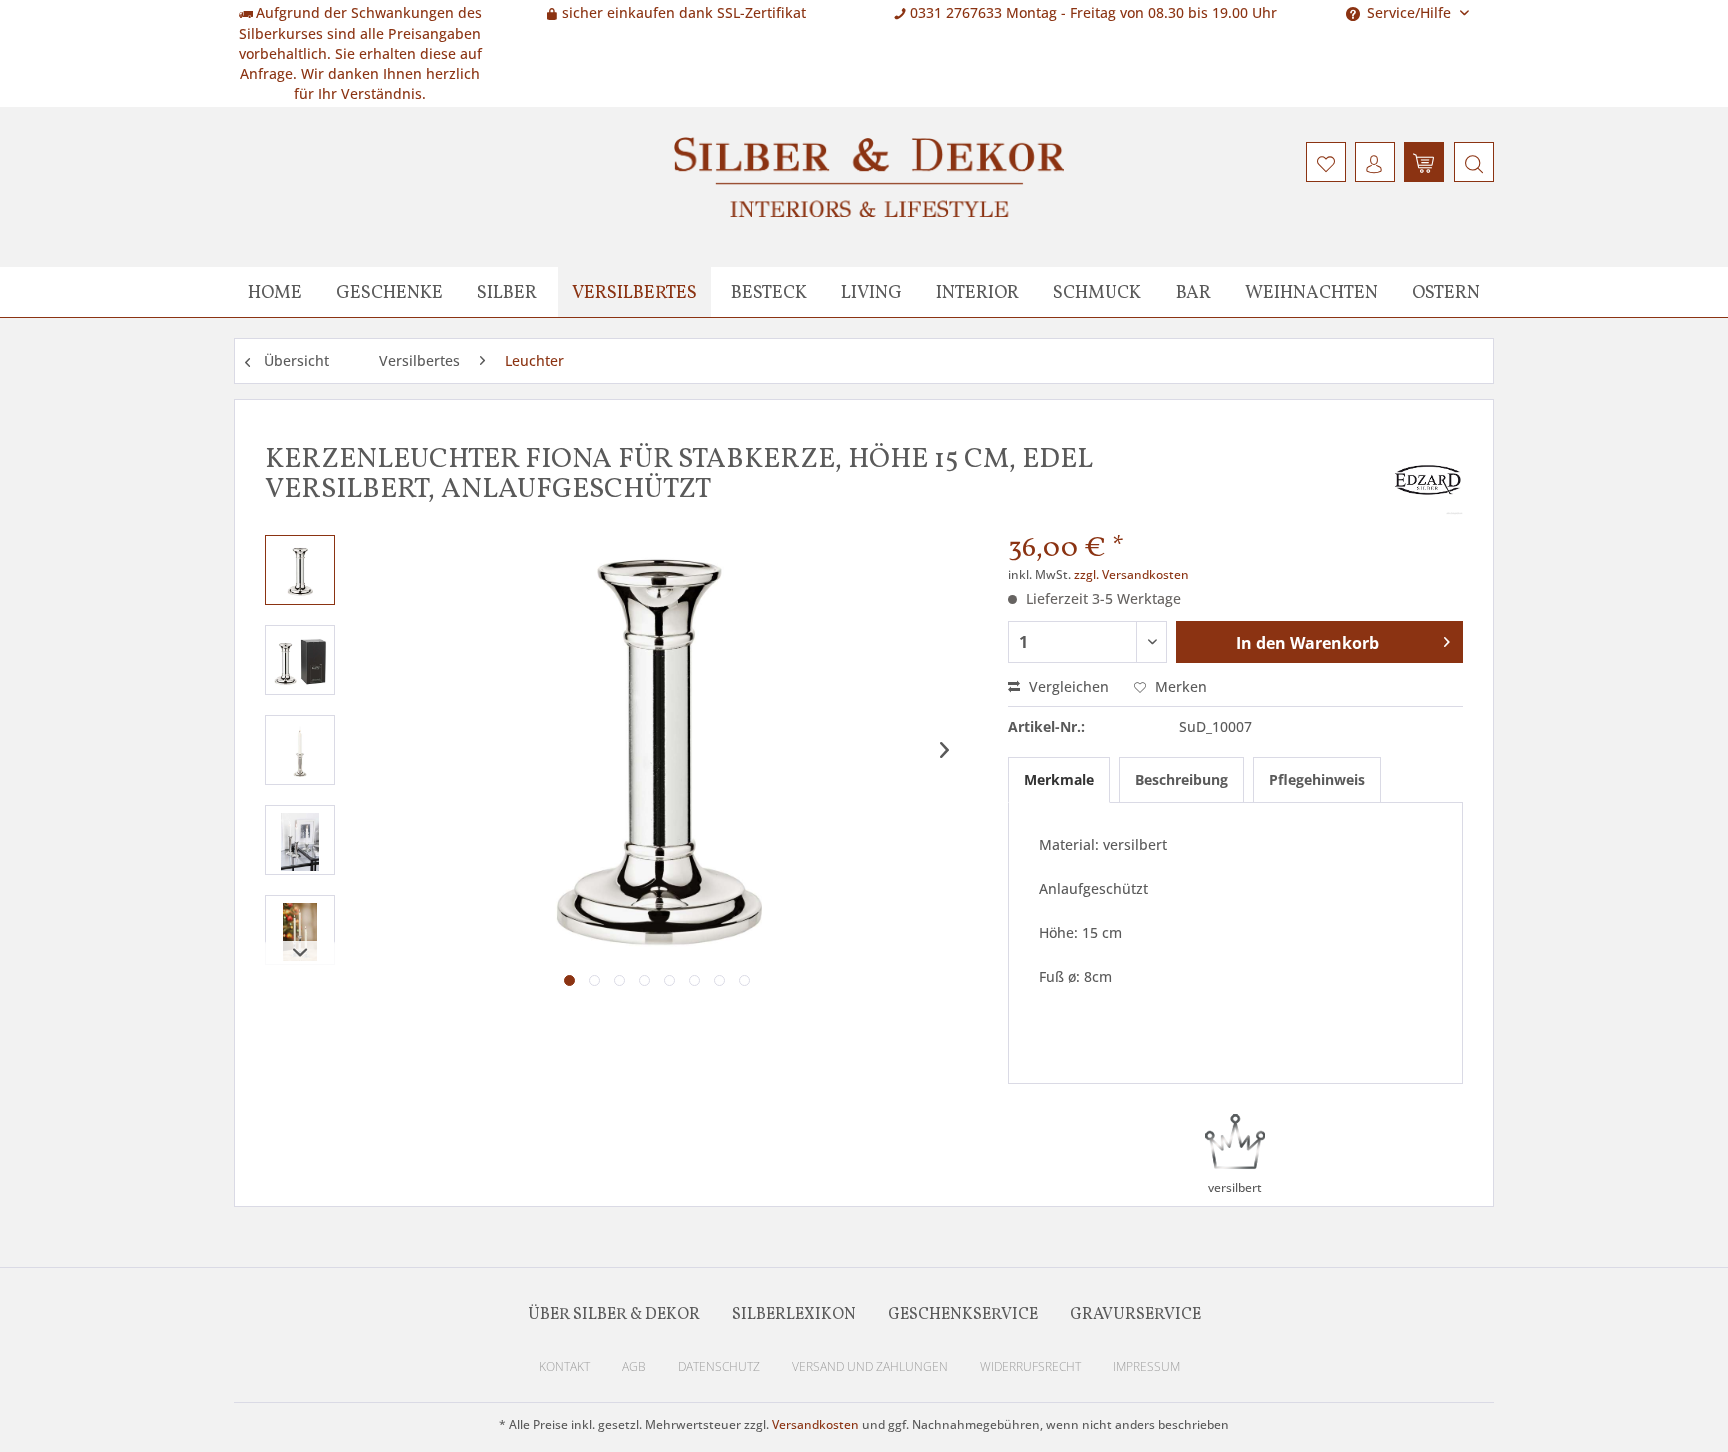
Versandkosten (815, 1424)
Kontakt (564, 1366)
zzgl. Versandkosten (1131, 574)
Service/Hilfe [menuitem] (1409, 12)
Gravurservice (1135, 1315)
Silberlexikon (794, 1315)
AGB (634, 1366)
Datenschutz (719, 1366)
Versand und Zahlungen (870, 1366)
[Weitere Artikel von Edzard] (1428, 480)
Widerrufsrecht (1030, 1366)
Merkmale (1059, 779)
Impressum (1146, 1366)
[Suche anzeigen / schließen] (1474, 162)
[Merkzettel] (1326, 162)
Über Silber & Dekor (614, 1315)
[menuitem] (1471, 162)
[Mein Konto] (1375, 162)
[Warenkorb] (1424, 162)
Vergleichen (1067, 686)
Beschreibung (1181, 779)
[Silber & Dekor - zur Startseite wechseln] (869, 177)
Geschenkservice (963, 1315)
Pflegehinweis (1317, 779)
